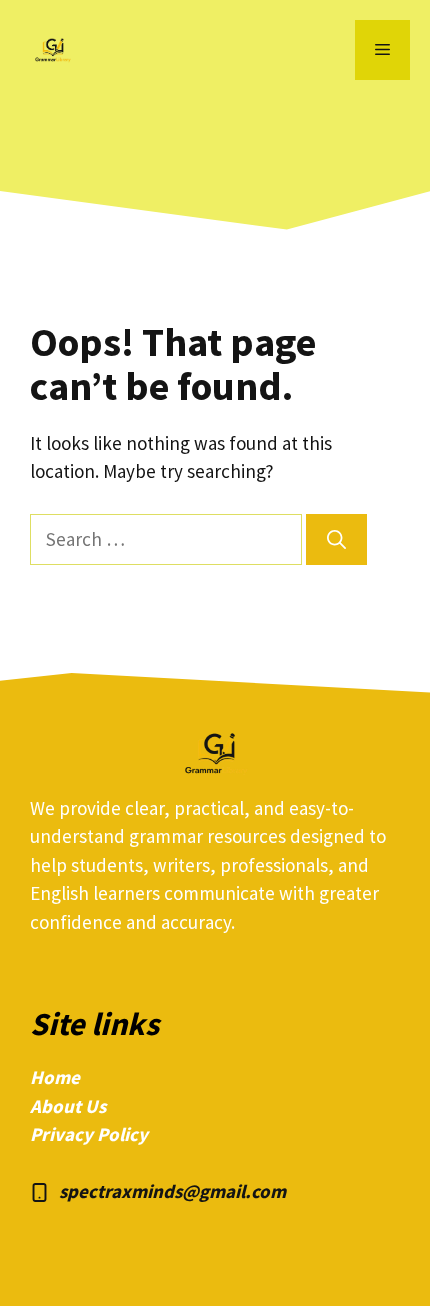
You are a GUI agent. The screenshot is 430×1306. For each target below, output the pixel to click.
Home (55, 1077)
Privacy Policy (89, 1134)
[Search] (336, 539)
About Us (68, 1106)
